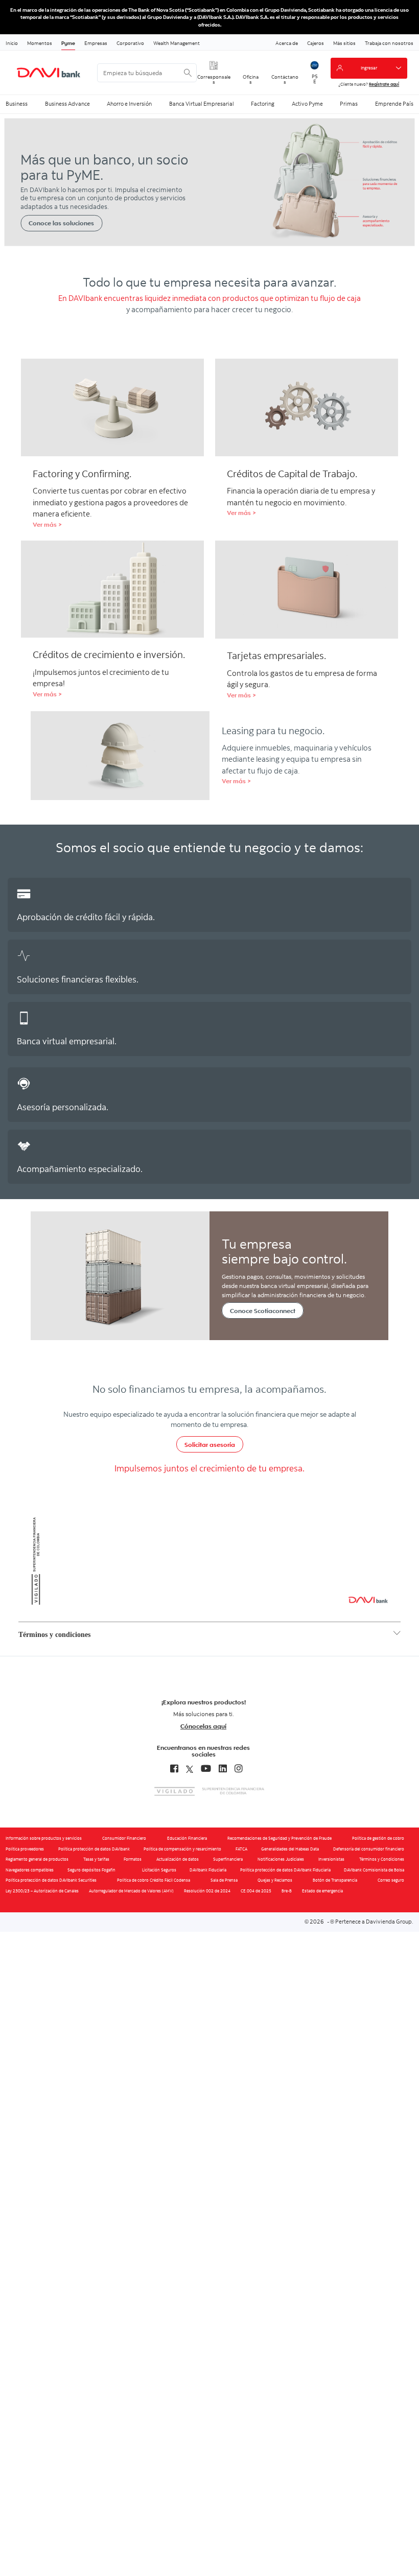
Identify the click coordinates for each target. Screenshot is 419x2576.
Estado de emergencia (322, 1891)
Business (17, 104)
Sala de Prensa (224, 1880)
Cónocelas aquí (203, 1726)
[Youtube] (206, 1769)
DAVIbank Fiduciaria (208, 1870)
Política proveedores (25, 1849)
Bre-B (287, 1891)
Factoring (263, 104)
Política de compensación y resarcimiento (182, 1849)
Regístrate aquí (384, 84)
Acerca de (287, 43)
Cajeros (316, 43)
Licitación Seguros (159, 1870)
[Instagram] (239, 1769)
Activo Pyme (307, 104)
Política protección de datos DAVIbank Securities (51, 1880)
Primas (349, 104)
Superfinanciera (228, 1859)
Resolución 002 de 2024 (207, 1891)
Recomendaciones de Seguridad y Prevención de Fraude (280, 1838)
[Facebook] (174, 1769)
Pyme (68, 43)
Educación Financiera (187, 1838)
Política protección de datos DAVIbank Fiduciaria (285, 1870)
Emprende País (394, 104)
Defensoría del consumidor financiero (369, 1849)
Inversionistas (331, 1859)
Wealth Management (177, 43)
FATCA (241, 1849)
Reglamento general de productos (37, 1859)
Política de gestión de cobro (378, 1838)
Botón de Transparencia (335, 1880)
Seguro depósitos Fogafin (91, 1870)
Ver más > (47, 524)
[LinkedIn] (223, 1769)
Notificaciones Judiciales (281, 1859)
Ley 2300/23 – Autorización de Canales (42, 1891)
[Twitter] (190, 1769)
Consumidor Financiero (124, 1838)
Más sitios (344, 43)
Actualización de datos (178, 1859)
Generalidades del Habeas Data (290, 1849)
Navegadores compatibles (30, 1870)
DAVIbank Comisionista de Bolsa (374, 1870)
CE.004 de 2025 (256, 1891)
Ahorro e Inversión (129, 104)
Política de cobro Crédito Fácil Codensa (154, 1880)
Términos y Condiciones (382, 1859)
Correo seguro (391, 1880)
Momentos (40, 43)
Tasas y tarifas (96, 1859)
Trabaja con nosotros (389, 43)
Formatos (133, 1859)
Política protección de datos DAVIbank (94, 1849)
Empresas (96, 43)
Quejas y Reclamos (275, 1880)
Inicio (12, 43)
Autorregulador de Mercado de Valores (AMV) (131, 1891)
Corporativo (130, 43)
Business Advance (67, 104)
